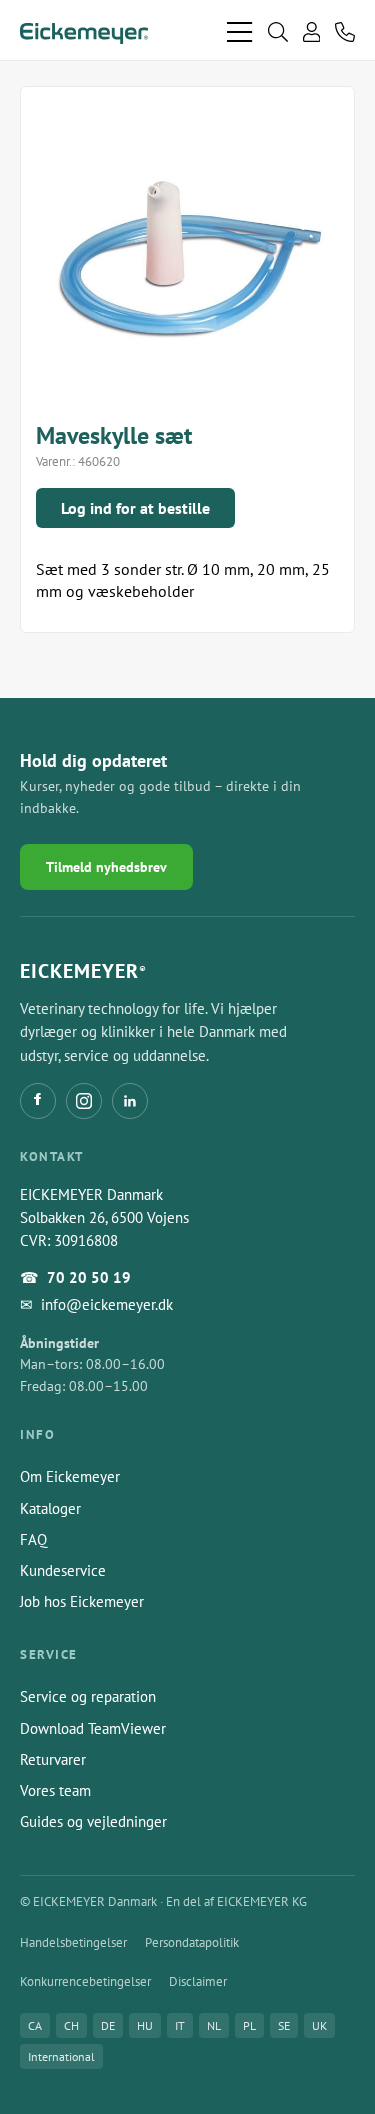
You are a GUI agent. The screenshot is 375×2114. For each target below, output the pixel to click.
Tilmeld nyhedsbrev (106, 867)
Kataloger (50, 1508)
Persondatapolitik (192, 1942)
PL (249, 2025)
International (61, 2056)
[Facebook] (38, 1101)
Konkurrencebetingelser (85, 1981)
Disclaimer (198, 1981)
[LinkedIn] (130, 1101)
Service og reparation (88, 1696)
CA (35, 2025)
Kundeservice (63, 1570)
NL (214, 2025)
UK (319, 2025)
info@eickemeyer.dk (107, 1304)
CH (71, 2025)
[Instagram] (84, 1101)
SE (284, 2025)
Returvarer (53, 1759)
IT (180, 2025)
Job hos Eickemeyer (82, 1601)
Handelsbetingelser (73, 1942)
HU (145, 2025)
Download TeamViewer (93, 1728)
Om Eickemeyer (70, 1476)
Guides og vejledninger (93, 1821)
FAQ (33, 1539)
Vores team (55, 1790)
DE (108, 2025)
